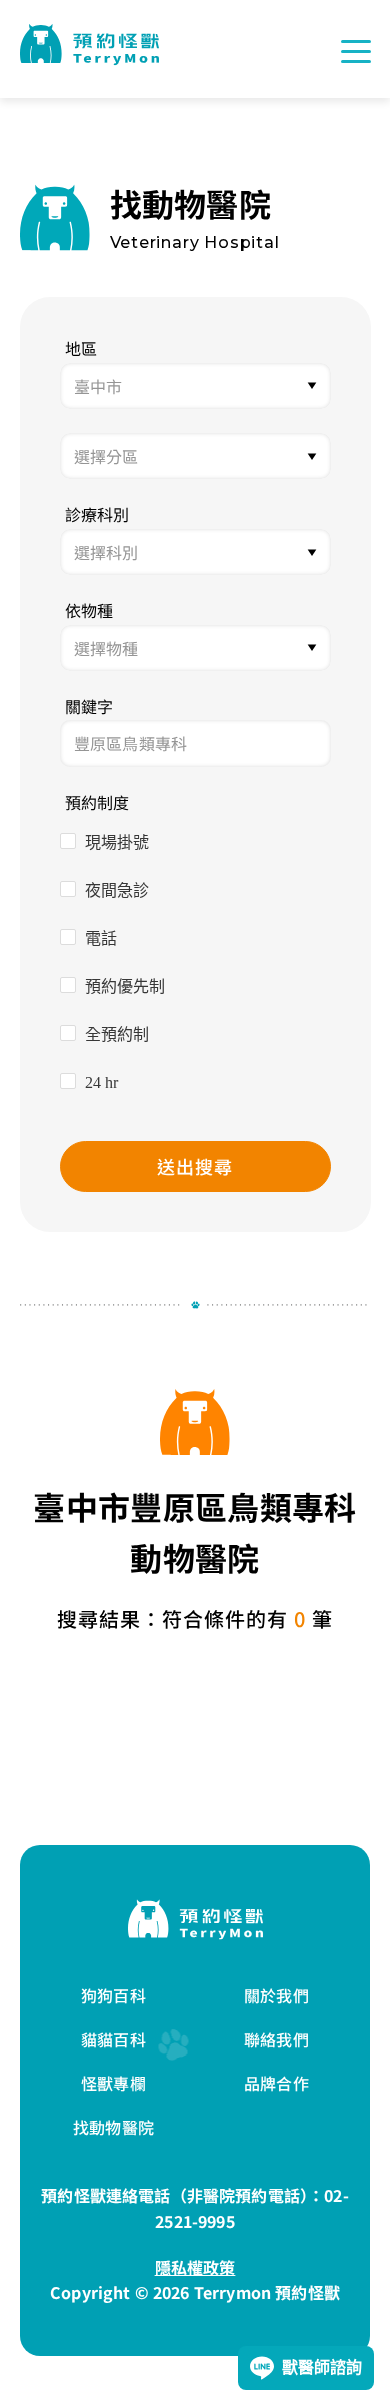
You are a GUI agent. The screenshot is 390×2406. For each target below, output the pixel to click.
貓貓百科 (113, 2039)
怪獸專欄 (113, 2083)
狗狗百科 (113, 1995)
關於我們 (276, 1995)
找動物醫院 (113, 2127)
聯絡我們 (276, 2039)
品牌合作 (276, 2083)
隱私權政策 (195, 2267)
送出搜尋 (195, 1166)
